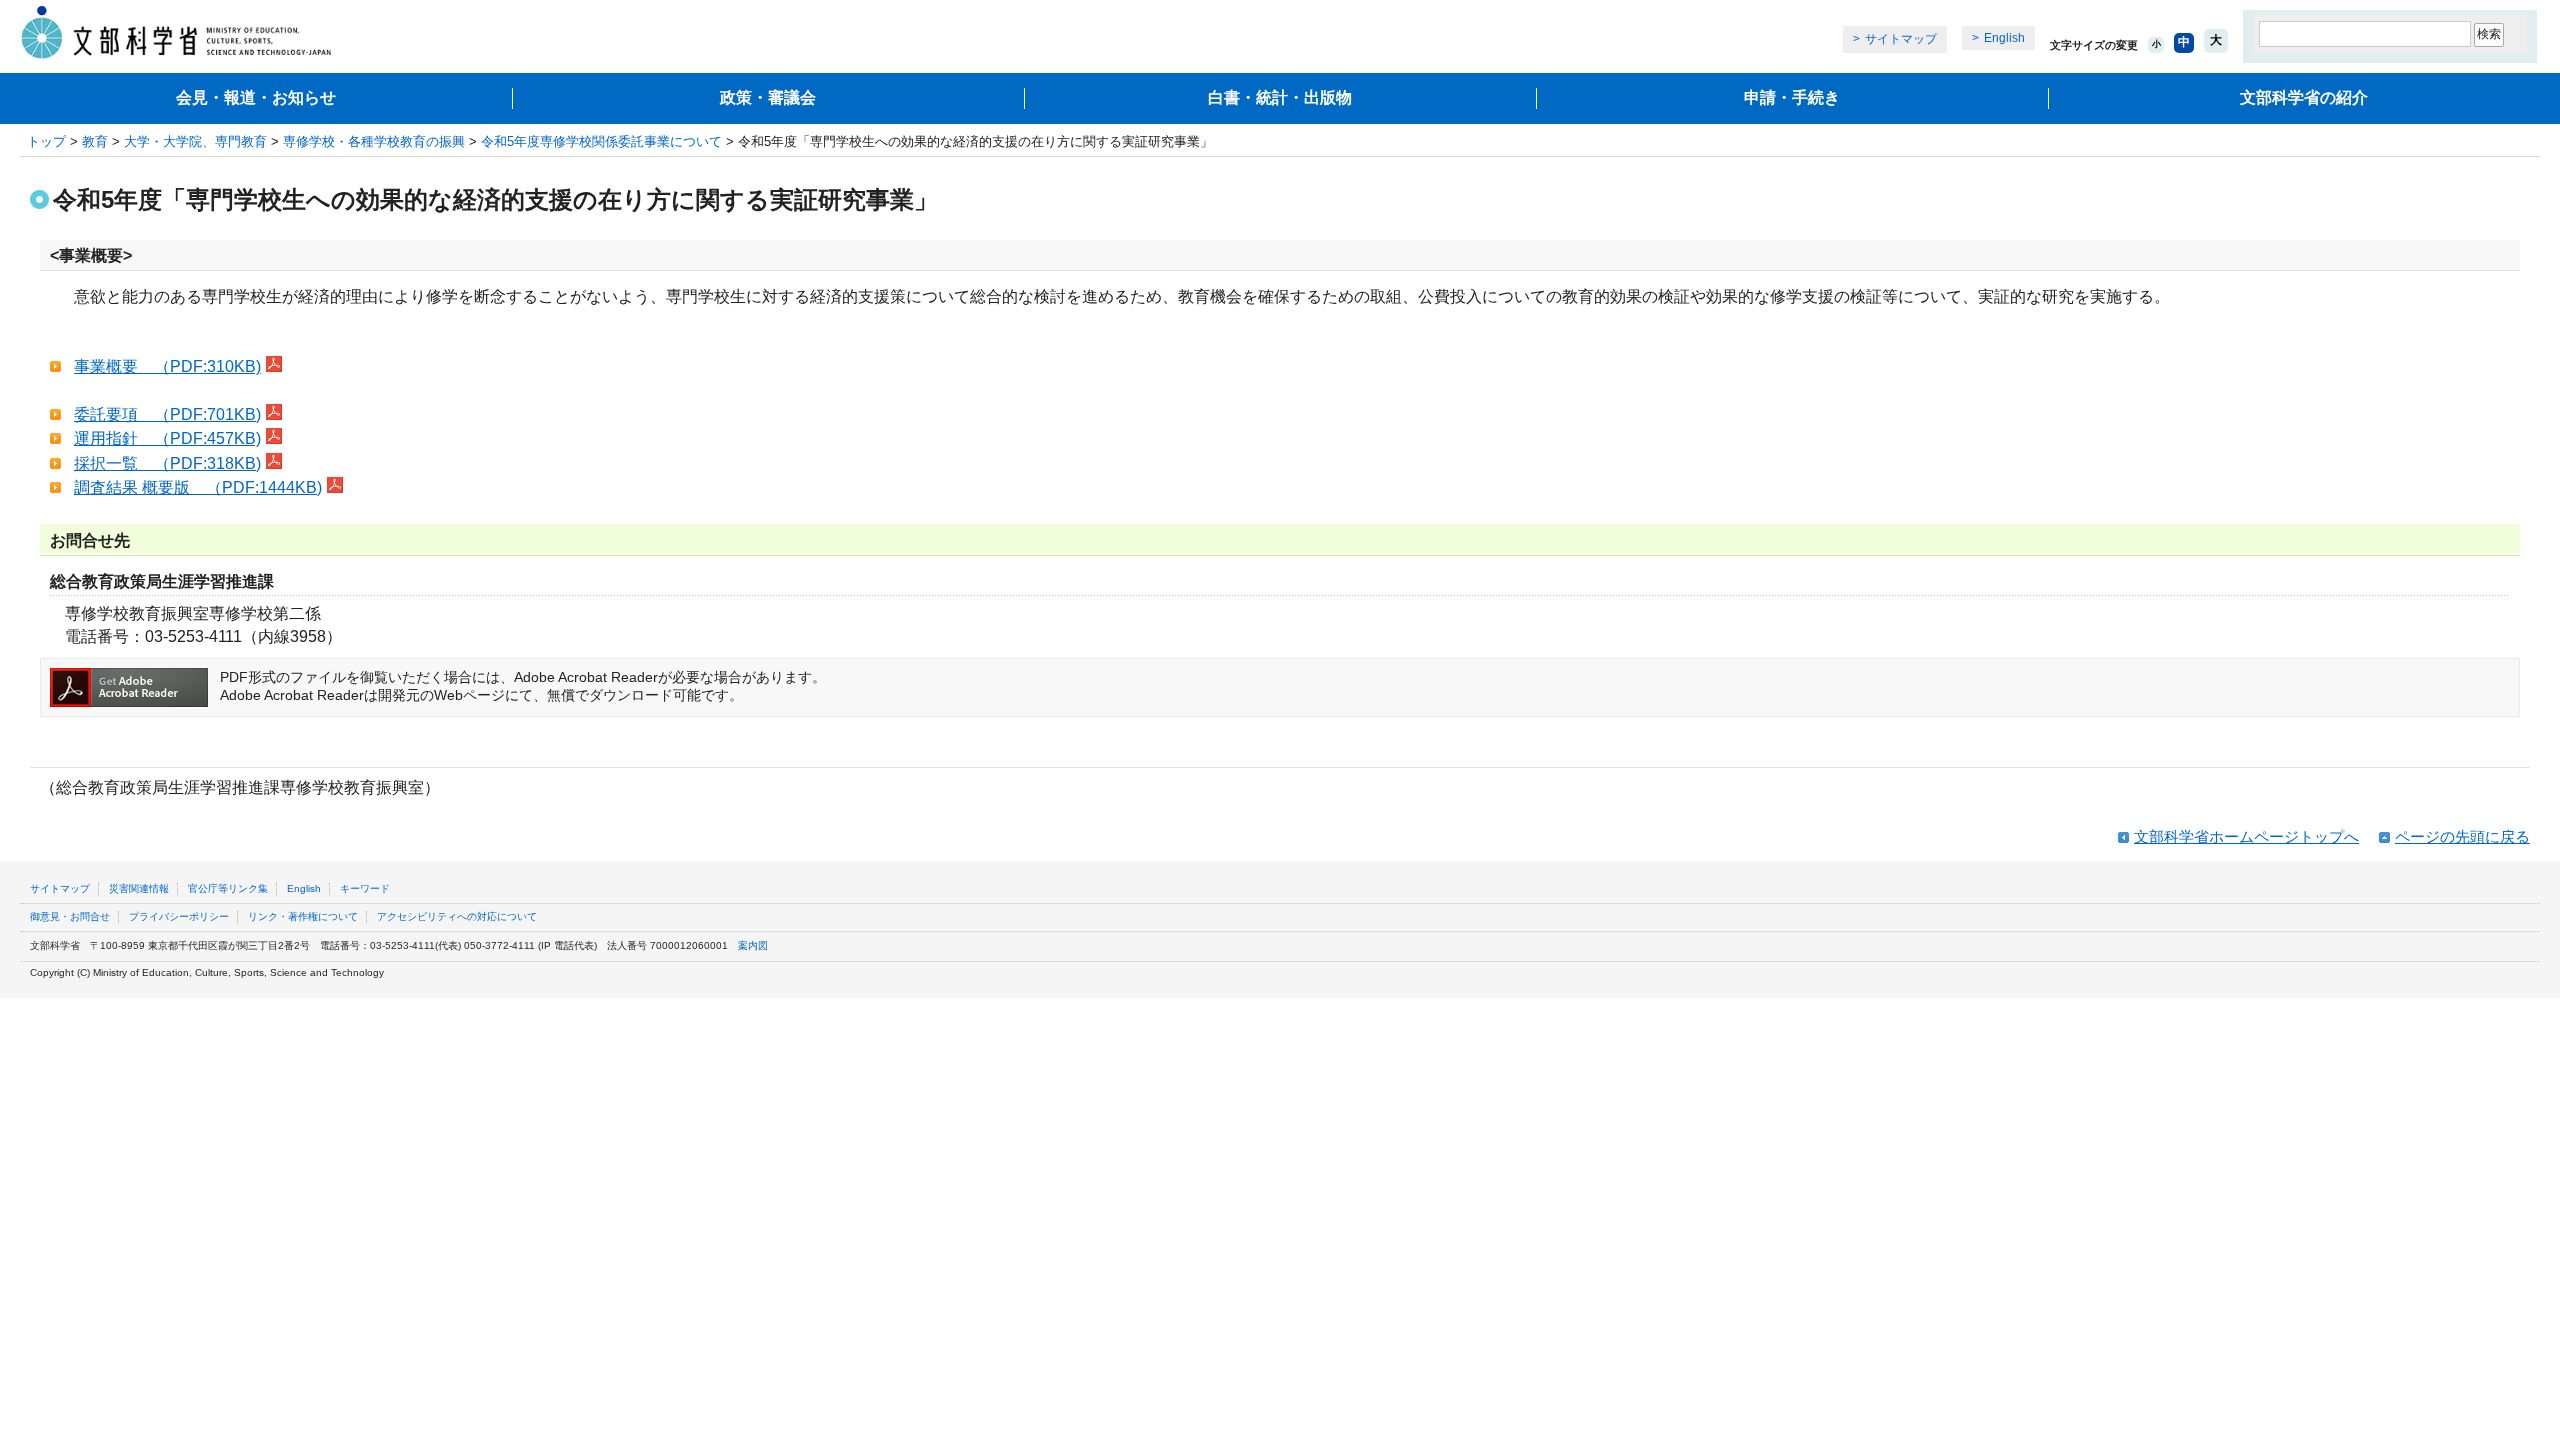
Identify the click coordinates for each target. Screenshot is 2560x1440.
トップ (46, 141)
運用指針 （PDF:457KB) (167, 438)
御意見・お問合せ (70, 916)
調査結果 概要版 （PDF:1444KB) (198, 487)
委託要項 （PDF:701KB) (167, 414)
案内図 (753, 945)
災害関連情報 (139, 888)
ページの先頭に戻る (2462, 836)
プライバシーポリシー (179, 916)
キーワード (365, 888)
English (2004, 38)
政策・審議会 (768, 97)
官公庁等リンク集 (228, 888)
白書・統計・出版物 (1280, 97)
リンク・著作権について (303, 916)
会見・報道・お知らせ (256, 97)
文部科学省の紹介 (2304, 97)
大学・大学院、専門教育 (195, 141)
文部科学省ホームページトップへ (2246, 836)
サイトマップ (1901, 39)
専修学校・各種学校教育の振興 (374, 141)
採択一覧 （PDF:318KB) (167, 463)
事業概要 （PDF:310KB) (167, 366)
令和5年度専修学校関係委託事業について (601, 141)
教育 (95, 141)
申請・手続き (1792, 97)
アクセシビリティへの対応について (457, 916)
